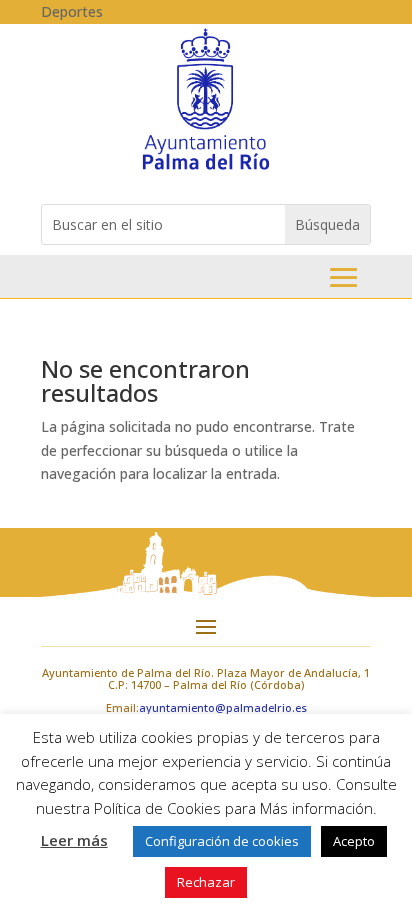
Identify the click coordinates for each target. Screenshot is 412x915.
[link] (205, 168)
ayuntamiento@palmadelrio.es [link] (223, 707)
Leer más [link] (74, 840)
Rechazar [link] (206, 882)
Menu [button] (343, 277)
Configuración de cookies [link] (222, 841)
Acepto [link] (354, 841)
